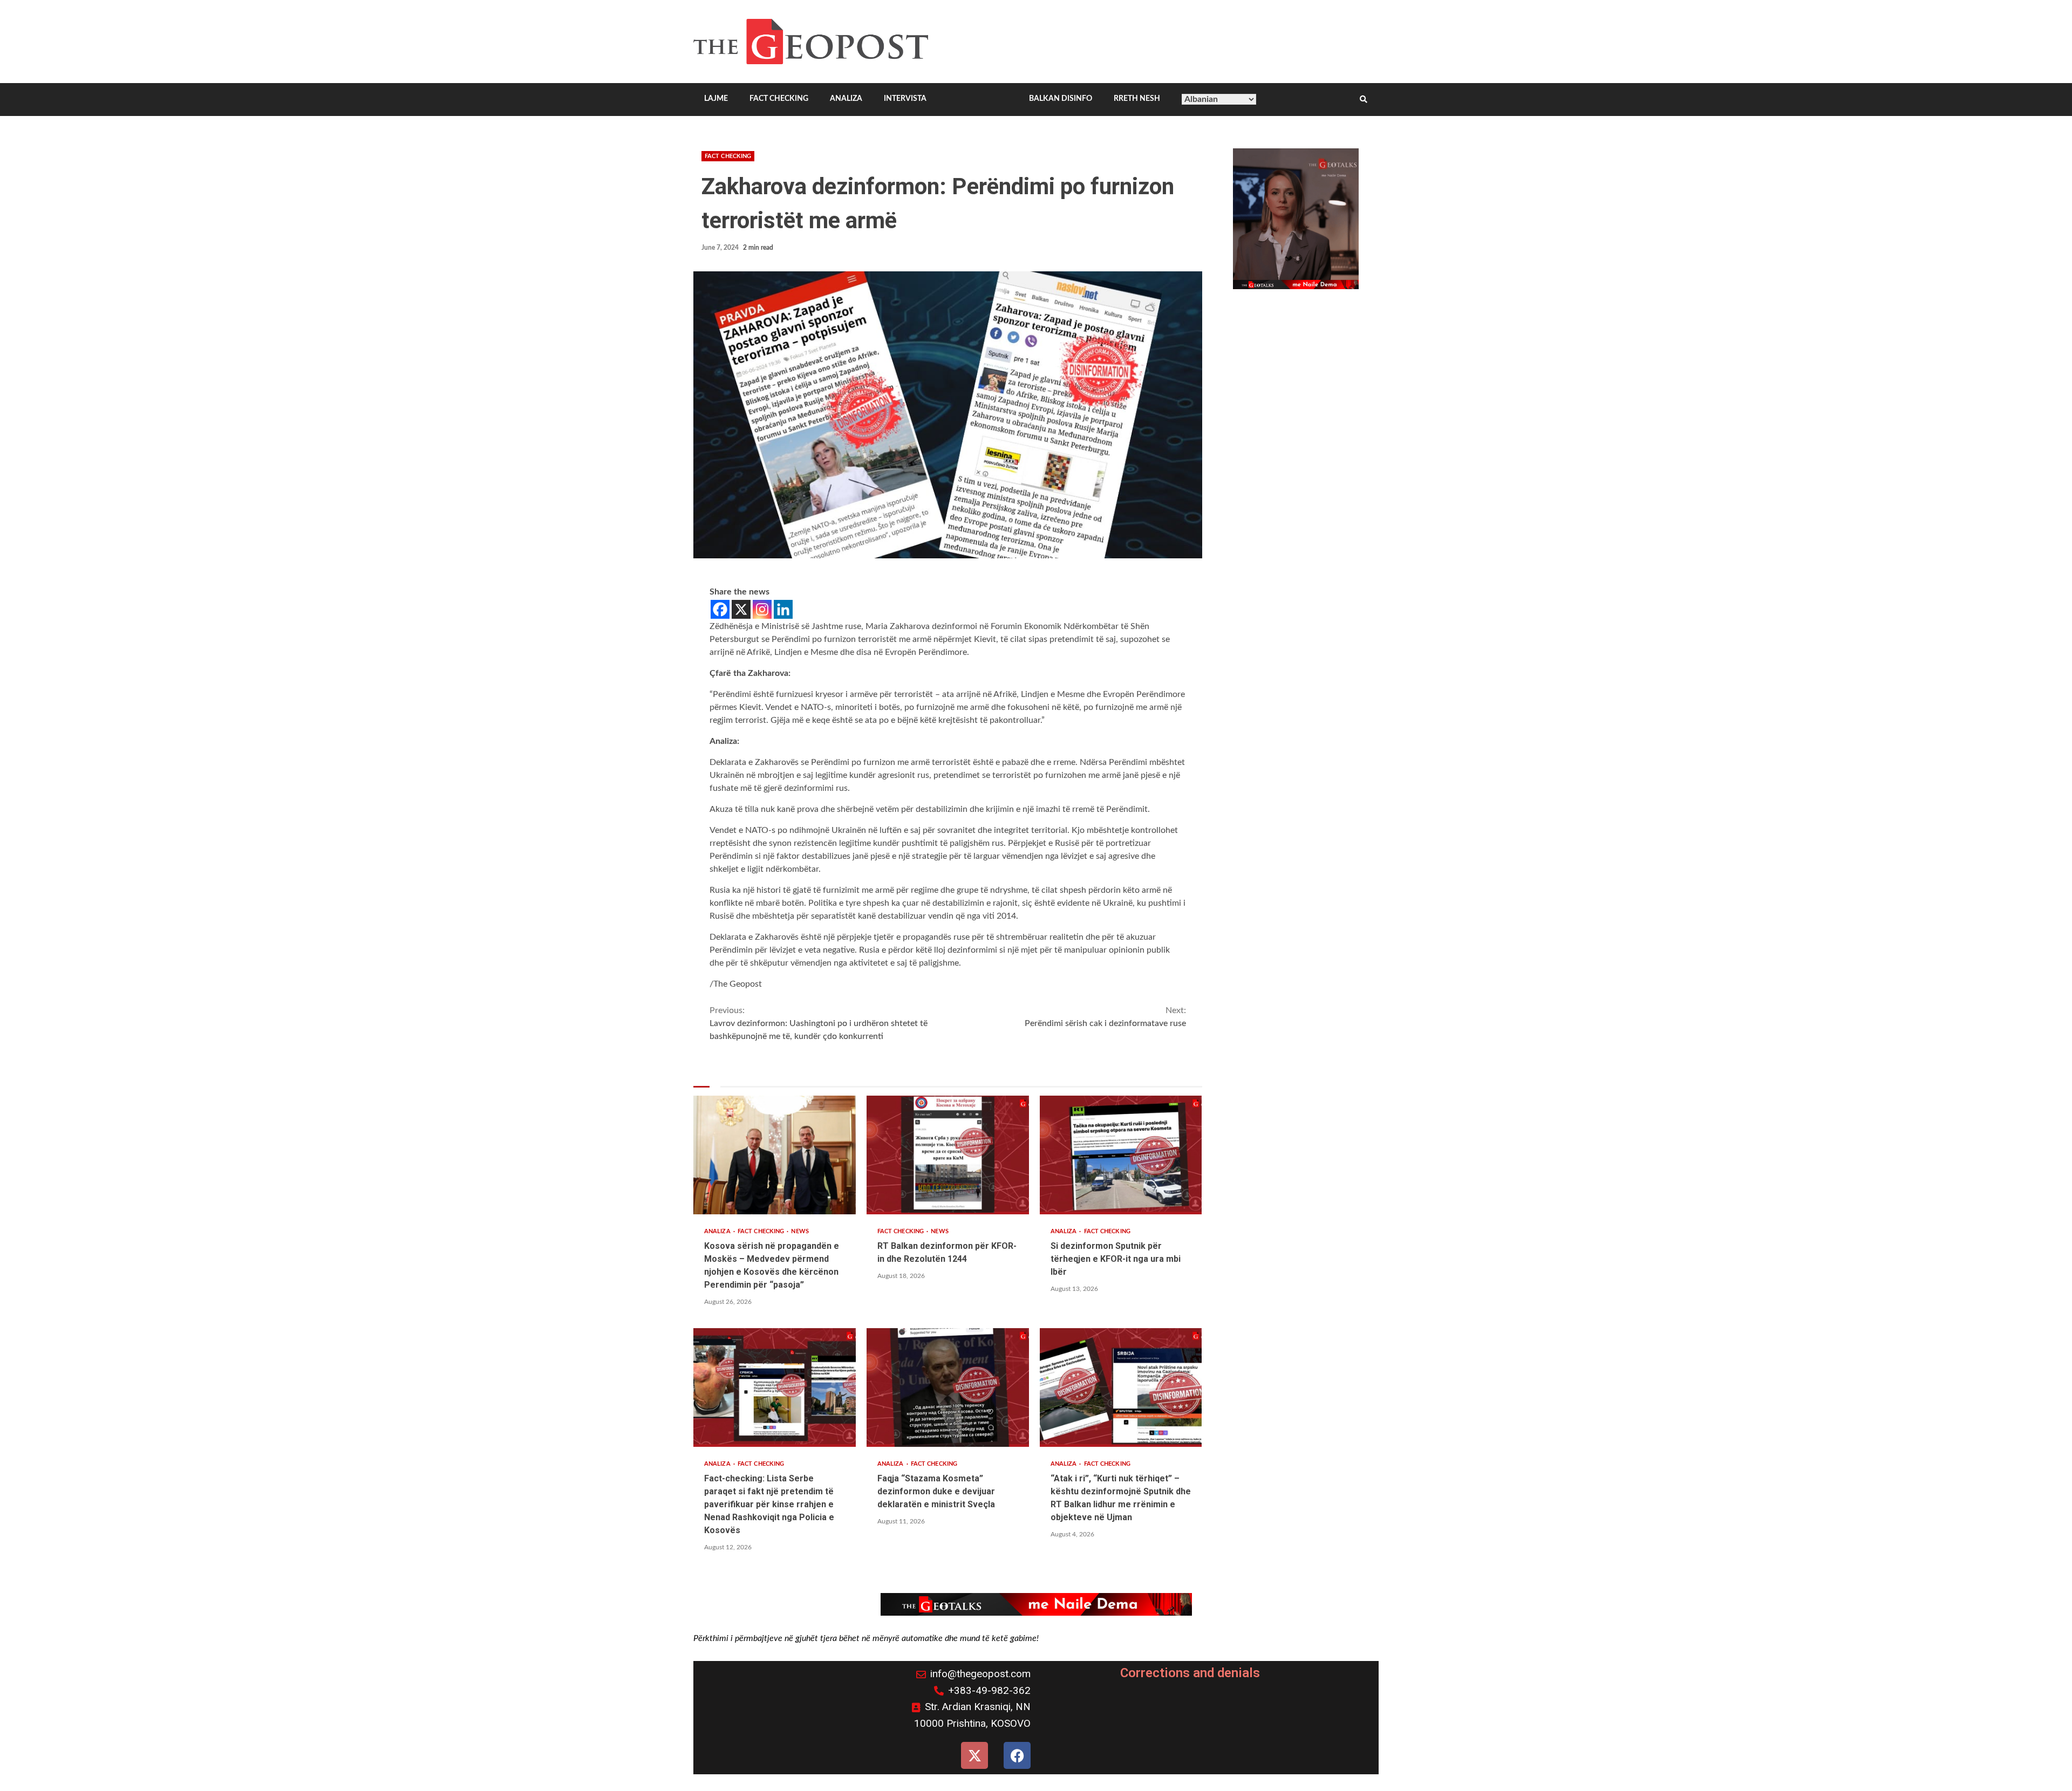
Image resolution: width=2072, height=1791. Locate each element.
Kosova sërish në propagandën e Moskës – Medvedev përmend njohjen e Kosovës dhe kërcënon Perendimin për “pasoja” (775, 1155)
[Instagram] (762, 609)
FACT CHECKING (779, 99)
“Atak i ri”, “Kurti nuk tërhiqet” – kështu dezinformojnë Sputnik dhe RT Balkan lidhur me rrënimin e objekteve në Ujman (1121, 1387)
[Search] (1364, 100)
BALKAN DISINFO (1061, 99)
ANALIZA (846, 99)
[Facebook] (720, 609)
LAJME (716, 99)
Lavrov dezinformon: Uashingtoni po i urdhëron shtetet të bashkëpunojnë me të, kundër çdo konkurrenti (819, 1023)
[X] (741, 609)
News (800, 1231)
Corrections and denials (1190, 1673)
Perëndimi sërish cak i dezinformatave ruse (1105, 1017)
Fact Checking (728, 156)
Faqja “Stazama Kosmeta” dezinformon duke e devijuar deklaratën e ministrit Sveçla (948, 1387)
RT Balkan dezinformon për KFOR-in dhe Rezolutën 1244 (948, 1155)
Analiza (718, 1231)
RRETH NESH (1137, 99)
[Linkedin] (783, 609)
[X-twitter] (974, 1755)
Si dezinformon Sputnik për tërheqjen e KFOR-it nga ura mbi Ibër (1121, 1155)
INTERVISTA (905, 99)
